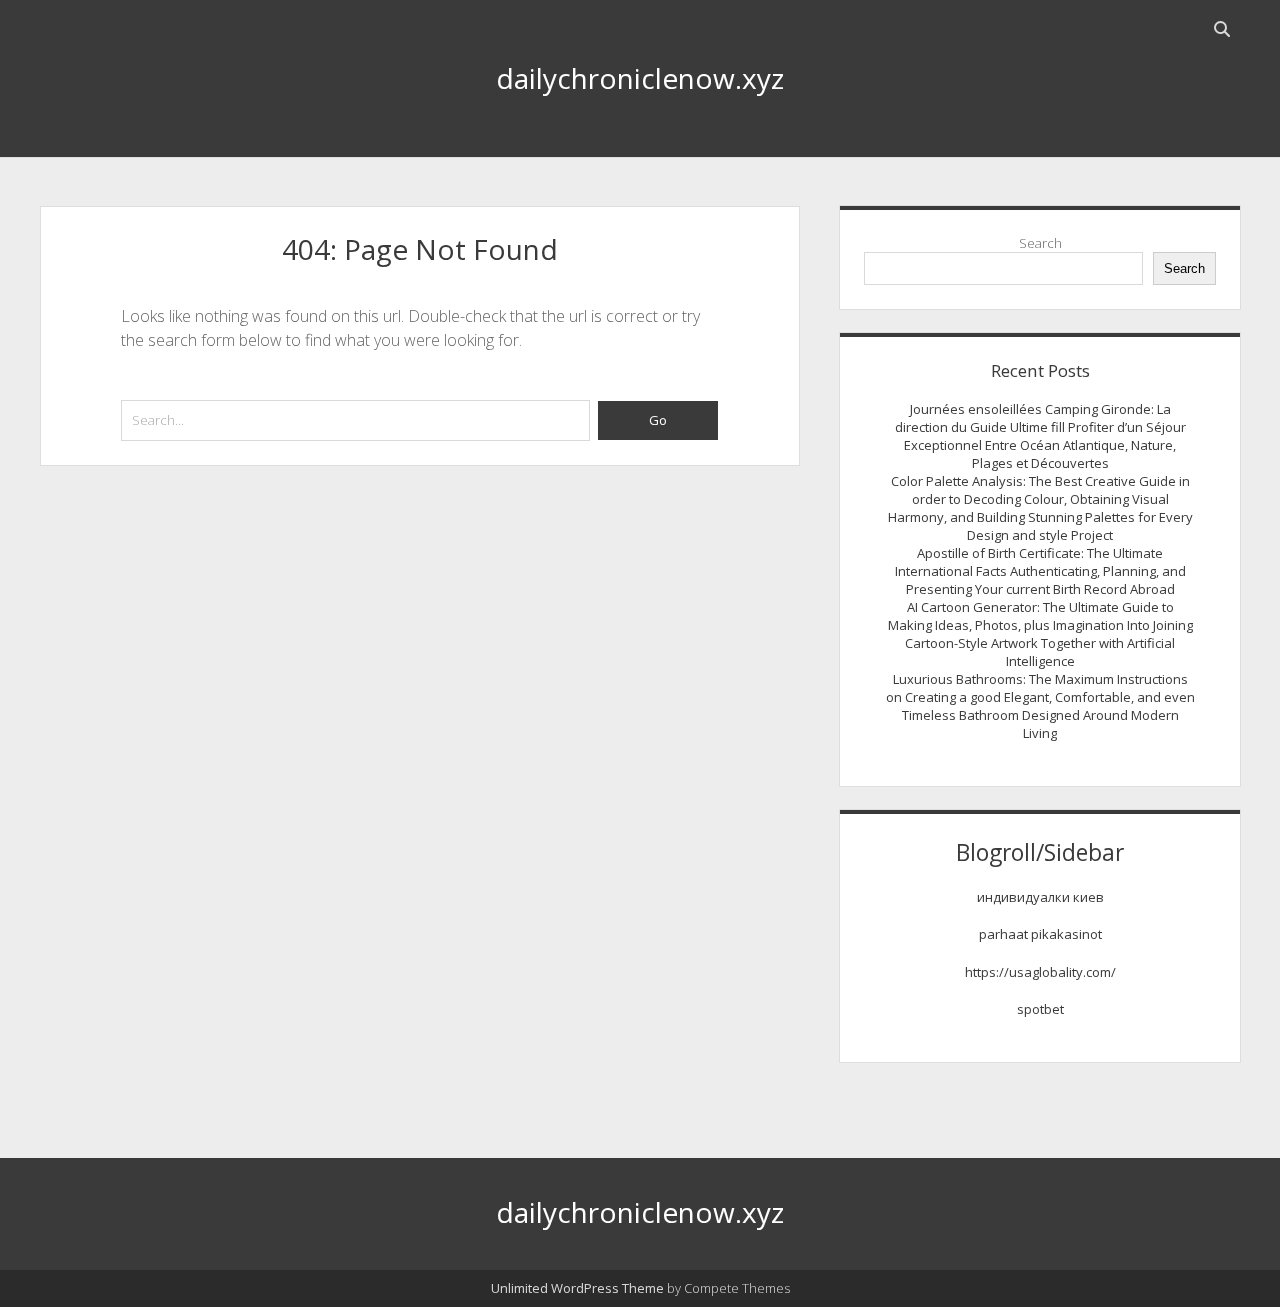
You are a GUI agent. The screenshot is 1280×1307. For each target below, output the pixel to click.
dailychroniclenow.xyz (640, 78)
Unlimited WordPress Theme (577, 1288)
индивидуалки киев (1040, 897)
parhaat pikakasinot (1040, 934)
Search (1040, 243)
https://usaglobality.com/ (1040, 972)
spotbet (1040, 1009)
